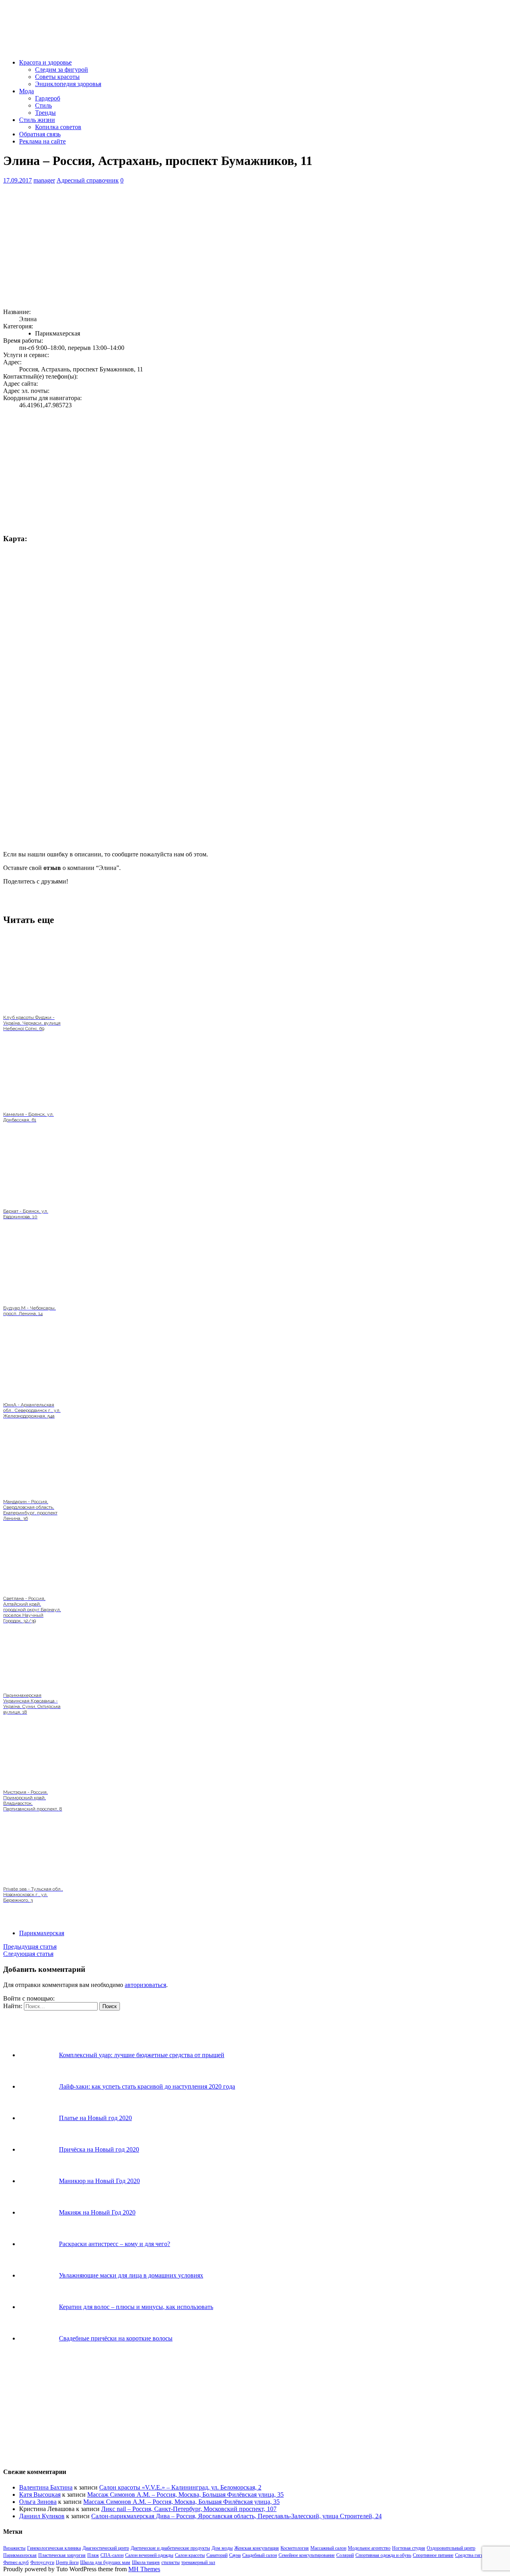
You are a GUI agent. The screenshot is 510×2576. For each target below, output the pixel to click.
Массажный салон (328, 2548)
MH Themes (144, 2569)
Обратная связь (40, 134)
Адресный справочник (88, 180)
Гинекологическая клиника (54, 2548)
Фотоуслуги (42, 2562)
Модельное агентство (369, 2548)
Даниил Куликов (42, 2516)
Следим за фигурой (62, 70)
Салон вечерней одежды (149, 2555)
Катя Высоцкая (40, 2495)
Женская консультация (257, 2548)
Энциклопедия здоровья (68, 84)
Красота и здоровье (45, 62)
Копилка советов (58, 127)
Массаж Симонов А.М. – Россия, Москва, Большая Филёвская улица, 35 (185, 2495)
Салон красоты (190, 2555)
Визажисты (14, 2548)
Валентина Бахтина (46, 2487)
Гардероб (48, 98)
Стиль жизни (37, 120)
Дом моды (222, 2548)
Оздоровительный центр (451, 2548)
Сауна (235, 2555)
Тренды (45, 113)
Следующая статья (28, 1954)
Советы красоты (57, 77)
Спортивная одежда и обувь (383, 2555)
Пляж (93, 2555)
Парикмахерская (42, 1933)
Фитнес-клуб (16, 2562)
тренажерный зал (198, 2562)
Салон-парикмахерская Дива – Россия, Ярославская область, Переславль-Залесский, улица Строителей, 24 (236, 2516)
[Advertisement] (242, 246)
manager (44, 180)
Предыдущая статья (30, 1947)
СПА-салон (112, 2555)
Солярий (345, 2555)
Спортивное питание (433, 2555)
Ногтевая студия (409, 2548)
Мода (26, 91)
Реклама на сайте (42, 141)
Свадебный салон (260, 2555)
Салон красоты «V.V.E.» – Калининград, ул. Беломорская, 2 (180, 2487)
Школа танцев (146, 2562)
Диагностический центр (106, 2548)
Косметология (295, 2548)
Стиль (43, 105)
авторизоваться (145, 1985)
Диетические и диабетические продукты (170, 2548)
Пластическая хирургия (62, 2555)
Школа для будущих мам (105, 2562)
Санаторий (217, 2555)
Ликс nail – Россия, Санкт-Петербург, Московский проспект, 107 (189, 2509)
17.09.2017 (18, 180)
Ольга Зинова (38, 2502)
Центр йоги (67, 2562)
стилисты (171, 2562)
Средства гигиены (473, 2555)
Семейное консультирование (307, 2555)
